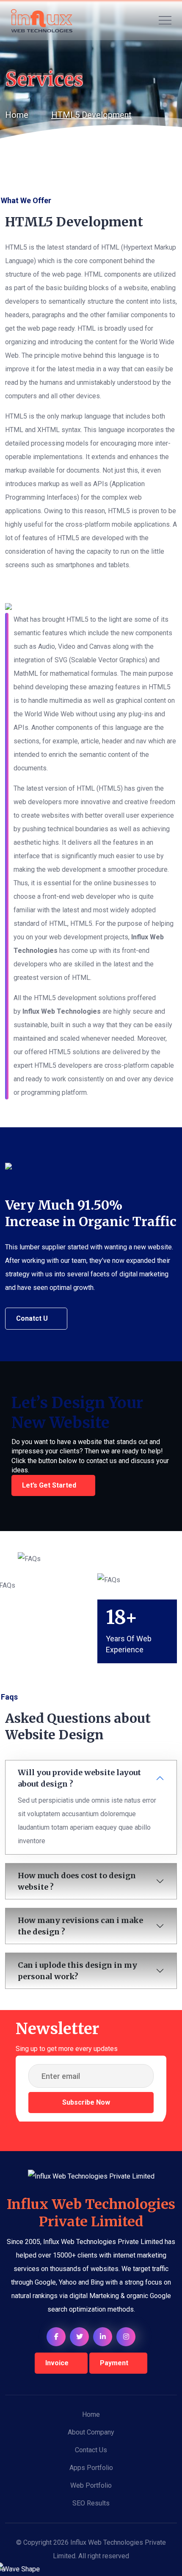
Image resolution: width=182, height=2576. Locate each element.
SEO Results (91, 2503)
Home (91, 2414)
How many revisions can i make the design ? (80, 1926)
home (17, 115)
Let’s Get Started (49, 1485)
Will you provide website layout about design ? (79, 1778)
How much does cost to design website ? (77, 1881)
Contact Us (91, 2450)
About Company (91, 2432)
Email (23, 2089)
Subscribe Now (87, 2102)
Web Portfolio (91, 2485)
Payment (114, 2363)
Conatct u (32, 1318)
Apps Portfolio (91, 2468)
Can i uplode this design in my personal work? (77, 1971)
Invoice (57, 2363)
